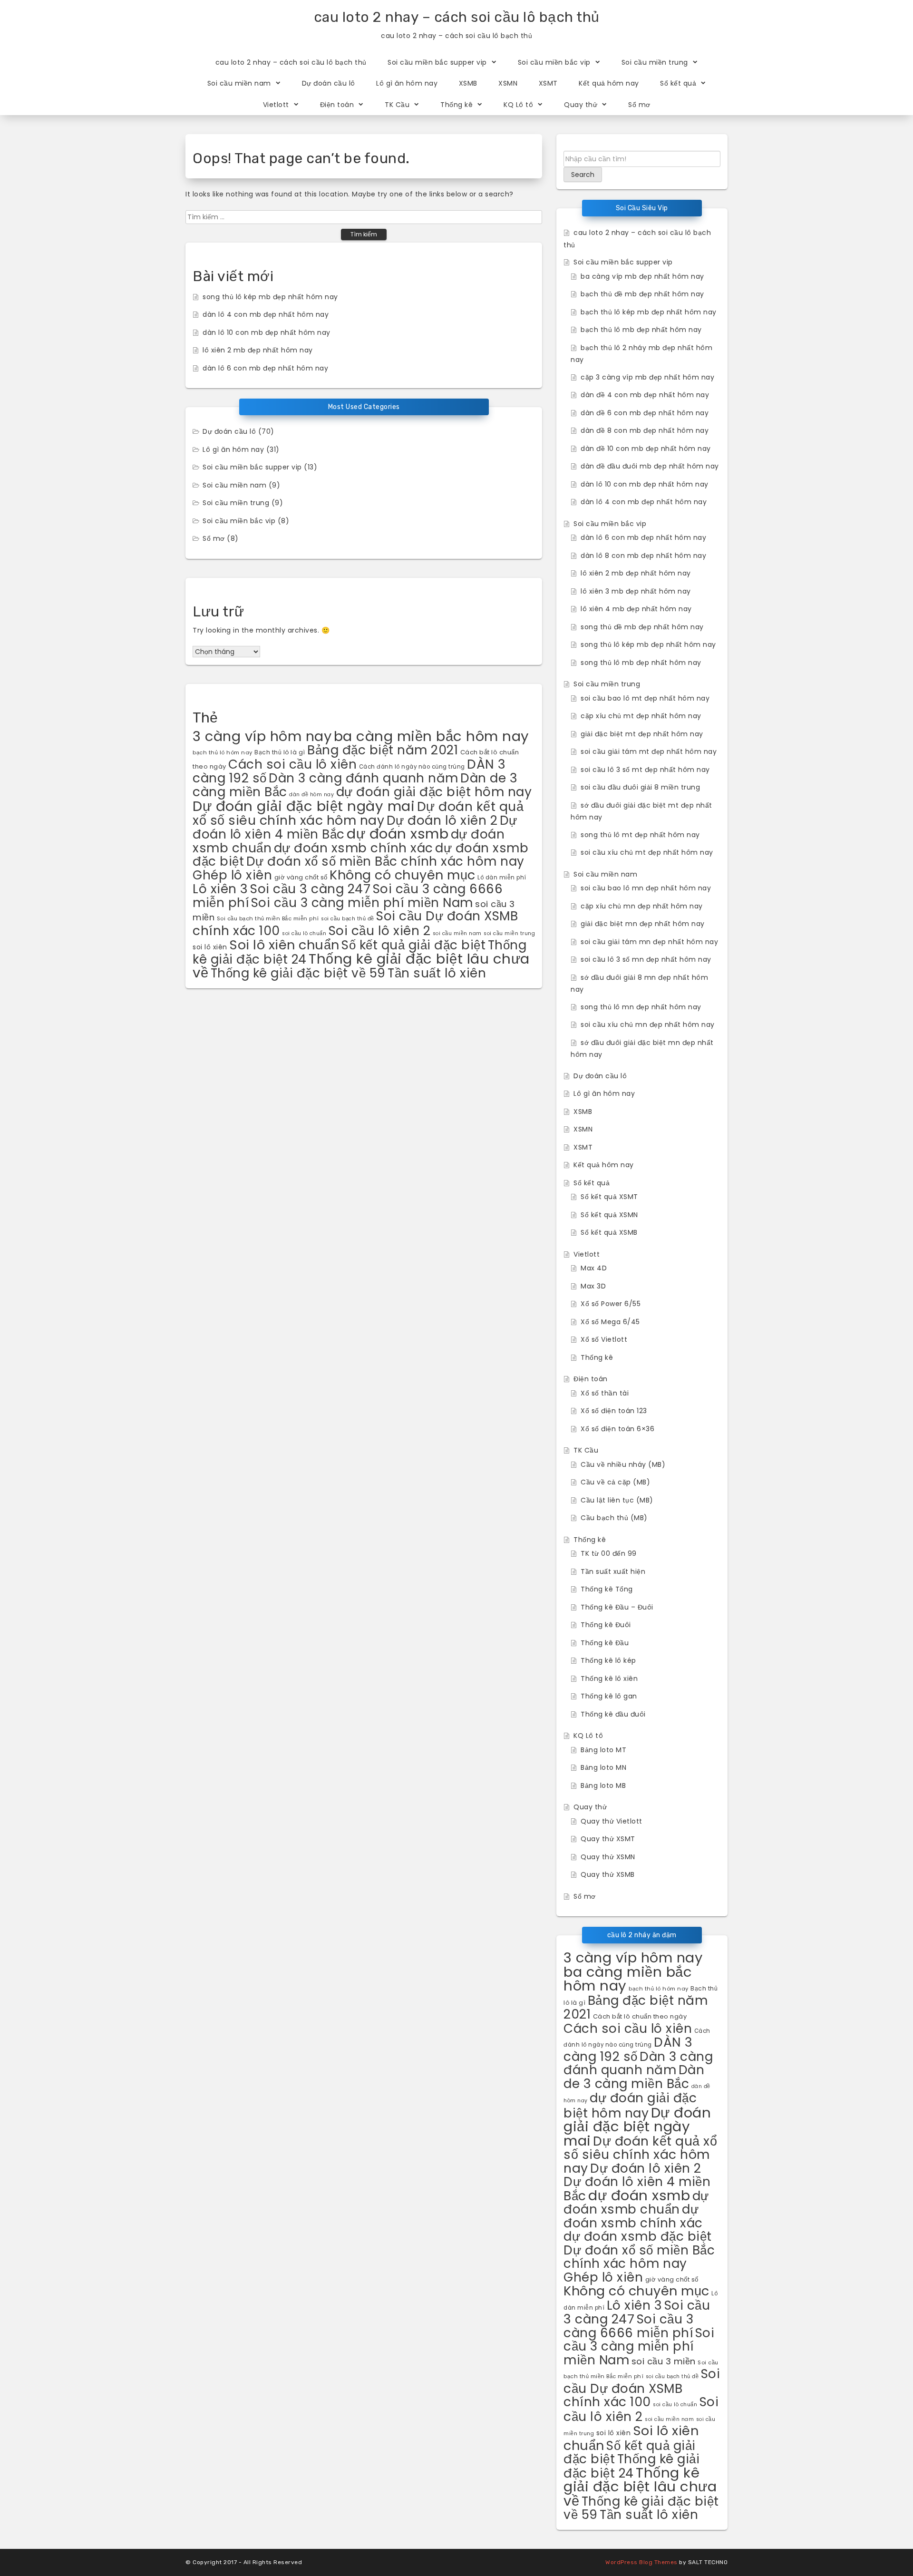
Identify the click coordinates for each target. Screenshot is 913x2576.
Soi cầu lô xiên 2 (380, 931)
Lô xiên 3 (220, 889)
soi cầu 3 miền (664, 2361)
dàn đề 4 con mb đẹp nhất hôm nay (645, 395)
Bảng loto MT (603, 1750)
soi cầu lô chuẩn (304, 933)
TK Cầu (397, 105)
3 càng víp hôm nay (262, 736)
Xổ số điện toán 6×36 (617, 1429)
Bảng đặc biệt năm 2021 (383, 750)
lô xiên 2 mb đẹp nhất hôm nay (258, 350)
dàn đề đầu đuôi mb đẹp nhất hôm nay (650, 466)
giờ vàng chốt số (301, 877)
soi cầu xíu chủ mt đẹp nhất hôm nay (647, 852)
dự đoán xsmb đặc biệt (638, 2236)
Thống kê (456, 105)
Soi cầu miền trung (655, 62)
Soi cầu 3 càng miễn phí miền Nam (362, 903)
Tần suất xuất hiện (613, 1571)
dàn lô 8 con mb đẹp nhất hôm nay (643, 556)
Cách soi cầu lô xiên (292, 764)
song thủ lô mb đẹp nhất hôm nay (641, 663)
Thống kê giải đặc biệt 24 (631, 2466)
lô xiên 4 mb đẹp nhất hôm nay (636, 609)
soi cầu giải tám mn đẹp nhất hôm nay (649, 942)
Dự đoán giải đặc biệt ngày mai (304, 806)
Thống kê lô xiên (609, 1678)
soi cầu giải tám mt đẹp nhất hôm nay (649, 751)
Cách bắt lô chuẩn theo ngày (640, 2016)
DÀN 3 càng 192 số (628, 2049)
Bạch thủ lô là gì (280, 752)
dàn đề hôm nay (311, 795)
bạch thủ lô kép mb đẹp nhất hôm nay (649, 312)
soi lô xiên (210, 947)
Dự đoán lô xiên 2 (442, 820)
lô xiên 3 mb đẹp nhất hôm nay (636, 591)
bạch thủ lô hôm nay (223, 752)
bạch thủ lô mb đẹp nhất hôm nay (641, 330)
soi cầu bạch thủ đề (348, 919)
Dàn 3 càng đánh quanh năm (364, 778)
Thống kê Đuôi (606, 1625)
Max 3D (593, 1286)
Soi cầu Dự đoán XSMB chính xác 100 (642, 2388)
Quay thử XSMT (608, 1839)
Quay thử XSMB (608, 1874)
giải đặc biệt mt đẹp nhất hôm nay (642, 734)
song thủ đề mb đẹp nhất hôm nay (642, 627)
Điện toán (337, 105)
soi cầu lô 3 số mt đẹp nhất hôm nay (645, 770)
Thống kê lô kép (608, 1660)
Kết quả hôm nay (609, 83)
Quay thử (581, 105)
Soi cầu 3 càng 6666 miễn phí (628, 2326)
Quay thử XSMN (608, 1857)
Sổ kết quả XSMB (609, 1232)
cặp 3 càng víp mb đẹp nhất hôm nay (647, 377)
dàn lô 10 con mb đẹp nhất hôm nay (267, 332)
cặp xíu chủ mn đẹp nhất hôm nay (642, 906)
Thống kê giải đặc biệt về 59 (298, 973)
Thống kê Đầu (605, 1643)
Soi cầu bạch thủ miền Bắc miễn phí (268, 918)
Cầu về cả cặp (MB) (615, 1482)
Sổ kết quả (678, 83)
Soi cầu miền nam (239, 83)
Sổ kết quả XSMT (609, 1197)
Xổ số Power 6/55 (611, 1304)
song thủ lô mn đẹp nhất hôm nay (641, 1007)
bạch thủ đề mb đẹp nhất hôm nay (642, 294)
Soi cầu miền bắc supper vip (437, 62)
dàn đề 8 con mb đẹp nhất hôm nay (645, 430)
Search (583, 175)
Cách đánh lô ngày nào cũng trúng (412, 767)
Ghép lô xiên (232, 875)
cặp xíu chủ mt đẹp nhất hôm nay (641, 716)
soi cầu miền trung (509, 933)
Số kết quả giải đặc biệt (413, 945)
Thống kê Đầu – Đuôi (617, 1607)
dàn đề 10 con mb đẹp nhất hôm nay (646, 449)
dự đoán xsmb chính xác (354, 848)
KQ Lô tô (518, 105)
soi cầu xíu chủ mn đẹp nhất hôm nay (648, 1025)
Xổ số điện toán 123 (614, 1411)
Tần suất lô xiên (437, 973)
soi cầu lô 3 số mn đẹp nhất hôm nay (646, 959)
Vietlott (276, 105)
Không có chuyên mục (403, 875)
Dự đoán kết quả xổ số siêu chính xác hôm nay (358, 813)
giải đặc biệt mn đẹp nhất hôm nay (643, 924)
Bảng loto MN (603, 1767)
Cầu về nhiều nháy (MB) (623, 1464)
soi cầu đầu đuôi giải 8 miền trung (640, 787)
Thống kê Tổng (607, 1589)
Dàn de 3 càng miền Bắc (634, 2077)
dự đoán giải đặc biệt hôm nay (434, 792)
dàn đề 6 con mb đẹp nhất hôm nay (645, 413)
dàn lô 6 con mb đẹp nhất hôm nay (265, 368)
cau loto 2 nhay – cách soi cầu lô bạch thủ (457, 17)
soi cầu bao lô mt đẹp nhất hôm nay (645, 698)
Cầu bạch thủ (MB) (614, 1518)
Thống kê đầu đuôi (613, 1714)
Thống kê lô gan (609, 1696)
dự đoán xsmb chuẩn (636, 2203)
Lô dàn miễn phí (502, 878)
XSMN (508, 83)
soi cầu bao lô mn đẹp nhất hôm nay (646, 888)
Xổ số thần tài (605, 1393)
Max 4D (594, 1268)
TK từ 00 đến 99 (609, 1553)
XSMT (548, 83)
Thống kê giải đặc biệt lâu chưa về (640, 2487)
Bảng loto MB (603, 1786)
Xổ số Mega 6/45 (610, 1322)
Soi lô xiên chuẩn (284, 945)
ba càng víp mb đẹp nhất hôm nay (642, 276)
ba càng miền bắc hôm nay (432, 736)
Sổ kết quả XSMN (609, 1215)
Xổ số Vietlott (604, 1339)
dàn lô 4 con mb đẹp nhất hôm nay (266, 314)
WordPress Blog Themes (641, 2562)
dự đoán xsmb (398, 834)
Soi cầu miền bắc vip (554, 62)
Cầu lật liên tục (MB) (617, 1500)
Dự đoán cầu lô (329, 83)
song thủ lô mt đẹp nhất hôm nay (640, 835)
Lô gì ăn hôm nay (407, 83)
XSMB (468, 83)
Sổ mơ (639, 105)
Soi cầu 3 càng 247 (310, 889)
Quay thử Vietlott (612, 1821)
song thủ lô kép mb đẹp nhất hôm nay (270, 297)
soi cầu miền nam (457, 933)
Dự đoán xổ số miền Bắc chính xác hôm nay (385, 861)
